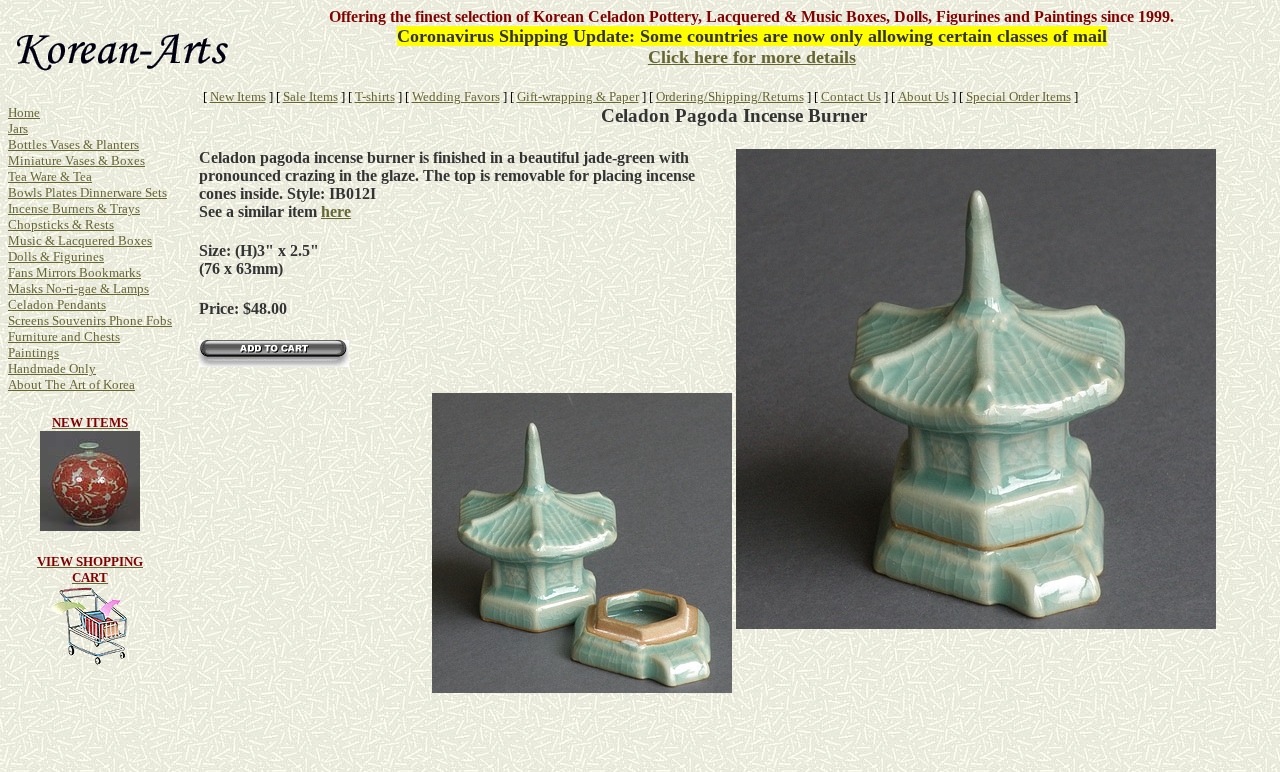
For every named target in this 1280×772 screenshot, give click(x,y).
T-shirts (375, 96)
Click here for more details (752, 57)
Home (24, 112)
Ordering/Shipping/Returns (730, 96)
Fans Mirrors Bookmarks (74, 272)
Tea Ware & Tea (50, 176)
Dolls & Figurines (56, 256)
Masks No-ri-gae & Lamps (78, 288)
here (336, 211)
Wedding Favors (456, 96)
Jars (18, 128)
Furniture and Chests (64, 336)
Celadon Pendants (57, 304)
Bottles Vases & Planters (73, 144)
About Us (923, 96)
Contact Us (851, 96)
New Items (238, 96)
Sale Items (310, 96)
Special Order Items (1018, 96)
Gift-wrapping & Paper (578, 96)
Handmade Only (52, 368)
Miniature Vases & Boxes (76, 160)
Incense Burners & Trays (74, 208)
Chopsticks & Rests (61, 224)
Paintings (33, 352)
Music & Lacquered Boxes (80, 240)
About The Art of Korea (71, 384)
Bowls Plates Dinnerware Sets (87, 192)
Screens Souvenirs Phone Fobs (90, 320)
